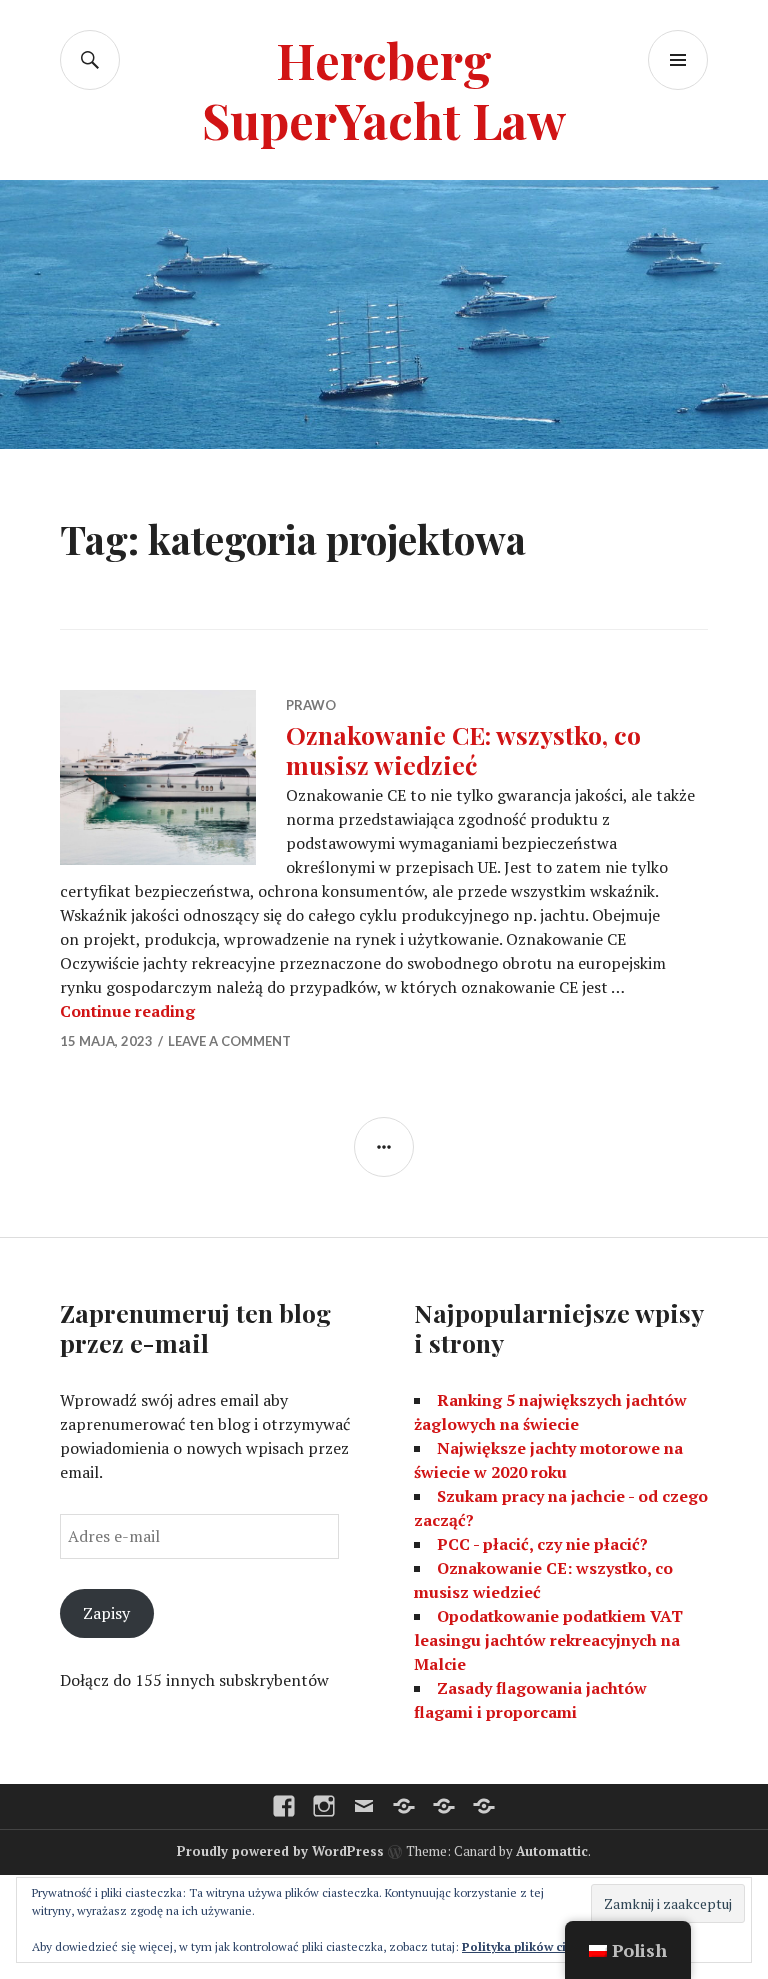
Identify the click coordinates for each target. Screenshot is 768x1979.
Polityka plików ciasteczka (540, 1946)
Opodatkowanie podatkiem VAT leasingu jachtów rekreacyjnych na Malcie (548, 1640)
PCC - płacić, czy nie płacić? (542, 1544)
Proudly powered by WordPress (280, 1851)
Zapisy (106, 1613)
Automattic (552, 1851)
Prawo (311, 705)
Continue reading (127, 1011)
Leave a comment (229, 1041)
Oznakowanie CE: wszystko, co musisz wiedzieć (463, 749)
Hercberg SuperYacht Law (384, 89)
